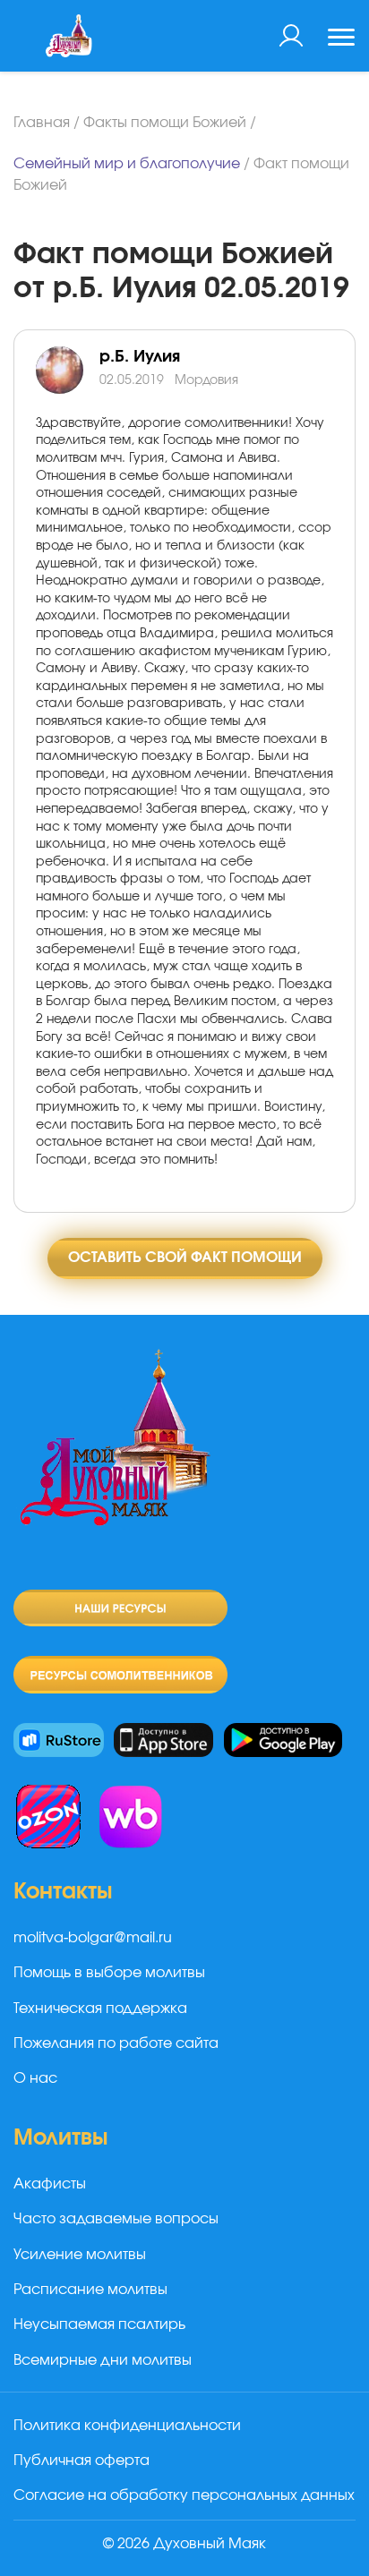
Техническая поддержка (100, 2009)
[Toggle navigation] (341, 39)
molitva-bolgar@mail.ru (93, 1938)
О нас (35, 2078)
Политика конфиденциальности (127, 2426)
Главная (42, 123)
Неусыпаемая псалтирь (99, 2324)
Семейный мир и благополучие (127, 164)
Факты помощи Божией (165, 123)
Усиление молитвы (80, 2255)
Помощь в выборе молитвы (109, 1973)
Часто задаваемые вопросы (116, 2219)
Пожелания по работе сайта (116, 2043)
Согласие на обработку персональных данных (184, 2495)
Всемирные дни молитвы (103, 2360)
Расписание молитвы (90, 2290)
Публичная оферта (82, 2461)
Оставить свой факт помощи (185, 1258)
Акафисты (50, 2184)
